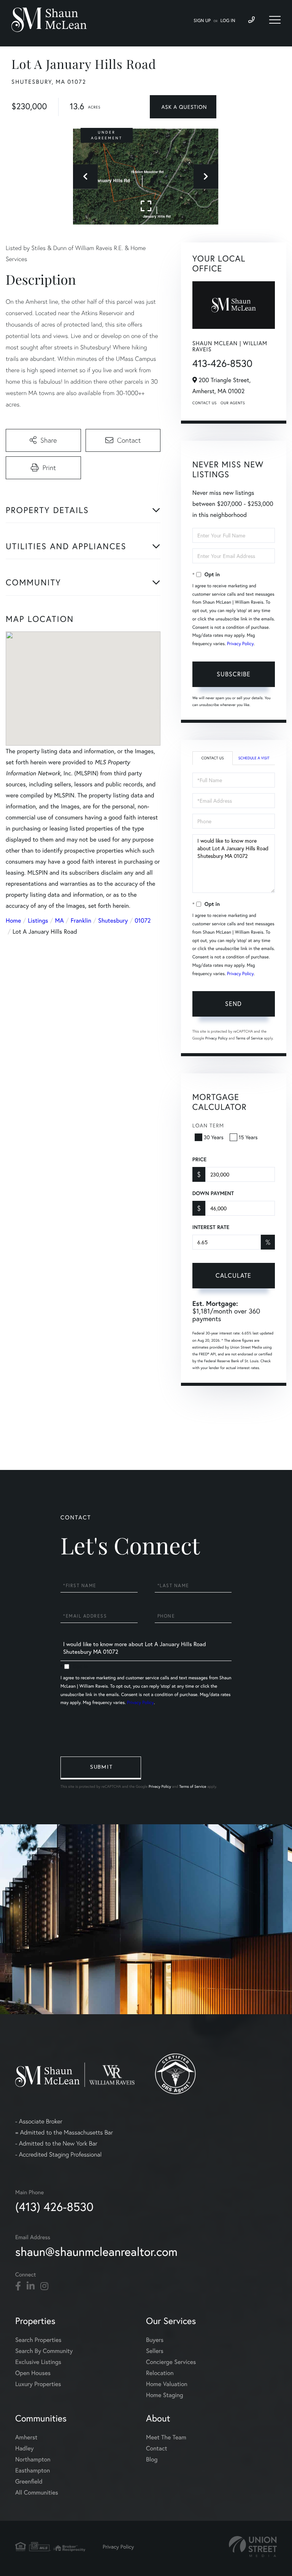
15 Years (248, 1137)
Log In (228, 21)
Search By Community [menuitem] (44, 2351)
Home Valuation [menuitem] (167, 2384)
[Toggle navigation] (275, 20)
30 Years (214, 1137)
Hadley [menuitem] (25, 2448)
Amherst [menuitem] (26, 2437)
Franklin (81, 921)
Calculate (233, 1275)
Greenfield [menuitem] (29, 2481)
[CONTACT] (183, 107)
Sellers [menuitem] (155, 2351)
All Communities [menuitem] (37, 2492)
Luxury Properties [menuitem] (38, 2384)
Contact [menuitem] (156, 2448)
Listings (38, 921)
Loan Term (208, 1125)
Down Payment (213, 1193)
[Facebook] (18, 2286)
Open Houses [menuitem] (33, 2373)
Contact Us (205, 403)
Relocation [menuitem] (160, 2373)
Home (13, 921)
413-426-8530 (222, 363)
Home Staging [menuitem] (165, 2395)
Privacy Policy (240, 644)
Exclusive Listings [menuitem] (38, 2362)
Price (199, 1159)
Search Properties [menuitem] (38, 2340)
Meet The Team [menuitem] (166, 2437)
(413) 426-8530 (54, 2207)
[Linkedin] (31, 2286)
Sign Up (202, 21)
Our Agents (233, 403)
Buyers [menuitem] (155, 2340)
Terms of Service (249, 1038)
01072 (143, 921)
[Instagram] (44, 2286)
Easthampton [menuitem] (33, 2470)
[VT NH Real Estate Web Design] (253, 2547)
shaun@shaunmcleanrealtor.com (96, 2252)
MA (60, 921)
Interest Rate (211, 1227)
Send (233, 1003)
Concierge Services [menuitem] (171, 2362)
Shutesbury (113, 921)
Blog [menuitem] (152, 2459)
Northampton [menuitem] (33, 2459)
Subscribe (234, 674)
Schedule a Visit (254, 758)
